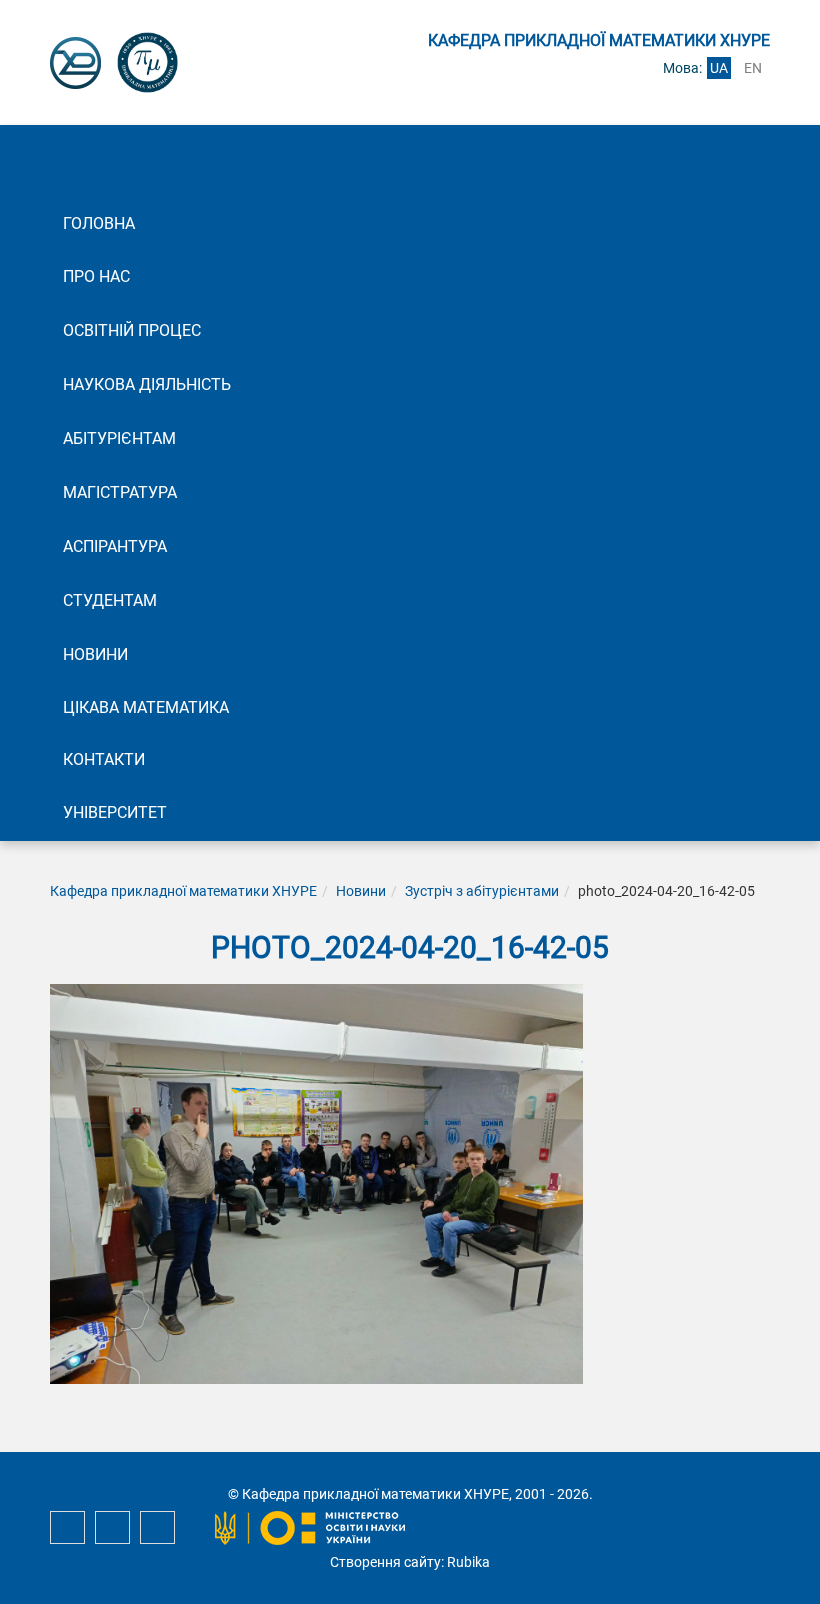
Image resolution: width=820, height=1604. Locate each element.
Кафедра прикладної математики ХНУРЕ (183, 891)
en (753, 68)
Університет (115, 812)
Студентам (110, 600)
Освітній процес (132, 330)
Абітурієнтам (119, 438)
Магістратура (120, 492)
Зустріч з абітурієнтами (482, 891)
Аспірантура (115, 546)
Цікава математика (146, 707)
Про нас (96, 276)
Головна (99, 223)
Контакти (104, 759)
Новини (95, 654)
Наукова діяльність (147, 384)
